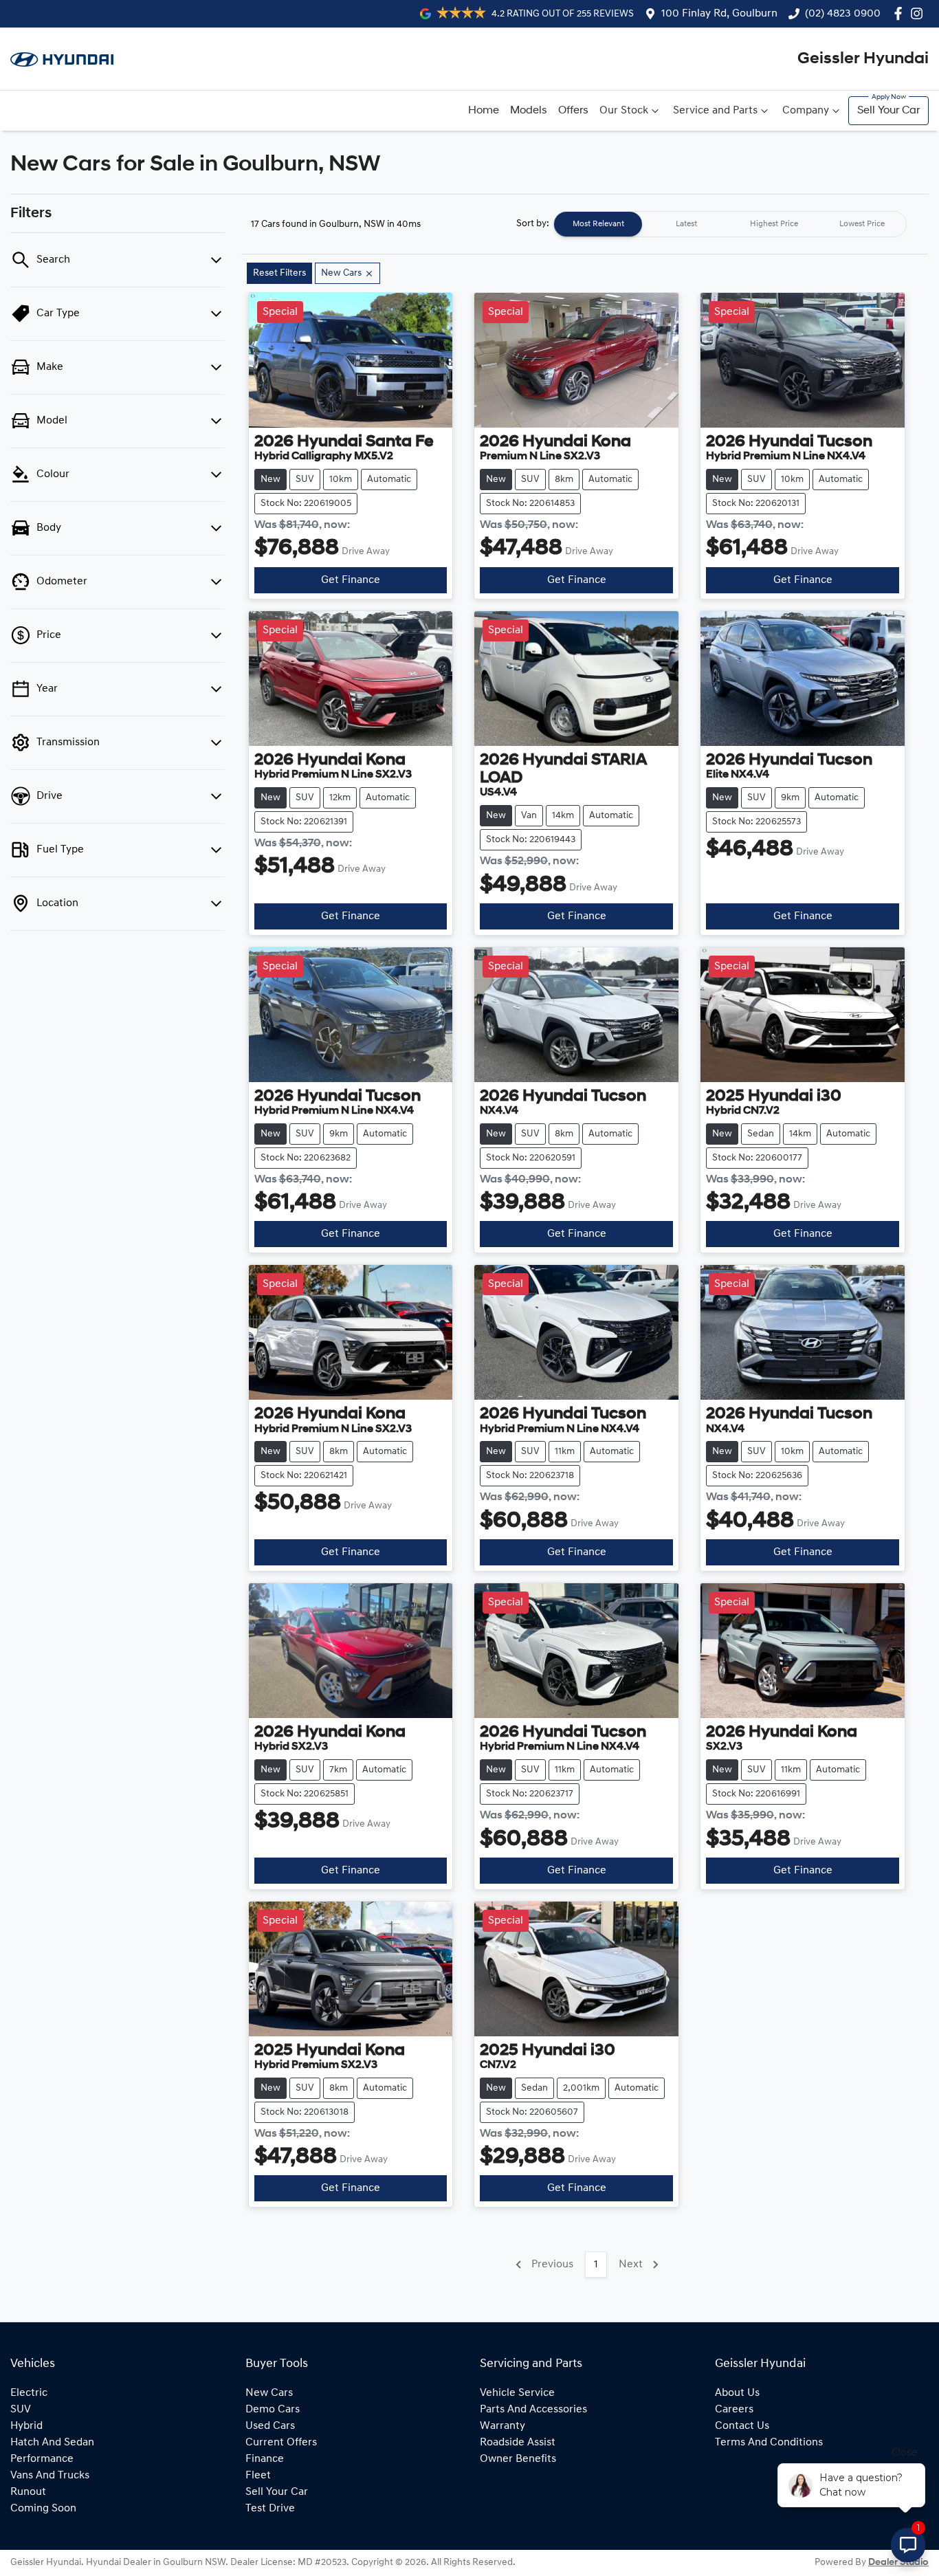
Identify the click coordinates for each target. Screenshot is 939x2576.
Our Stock (624, 111)
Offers (573, 111)
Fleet (258, 2476)
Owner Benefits (518, 2459)
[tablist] (730, 224)
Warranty (502, 2426)
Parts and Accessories (533, 2410)
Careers (734, 2410)
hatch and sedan (52, 2443)
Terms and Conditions (769, 2443)
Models (529, 111)
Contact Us (742, 2426)
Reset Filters (279, 273)
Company (806, 111)
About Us (737, 2393)
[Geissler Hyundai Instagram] (919, 13)
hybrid (26, 2426)
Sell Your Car (888, 111)
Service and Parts (715, 111)
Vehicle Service (517, 2393)
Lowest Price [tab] (862, 224)
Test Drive (270, 2509)
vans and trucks (50, 2476)
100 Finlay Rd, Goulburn (719, 14)
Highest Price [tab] (774, 224)
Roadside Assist (518, 2443)
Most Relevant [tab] (598, 224)
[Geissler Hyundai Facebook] (901, 13)
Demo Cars (273, 2410)
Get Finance (351, 580)
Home (484, 111)
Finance (265, 2459)
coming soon (43, 2509)
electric (29, 2393)
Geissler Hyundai (863, 59)
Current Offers (281, 2443)
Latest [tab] (686, 224)
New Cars (269, 2393)
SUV (21, 2410)
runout (28, 2492)
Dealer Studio (898, 2563)
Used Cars (270, 2426)
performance (42, 2459)
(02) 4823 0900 (843, 14)
